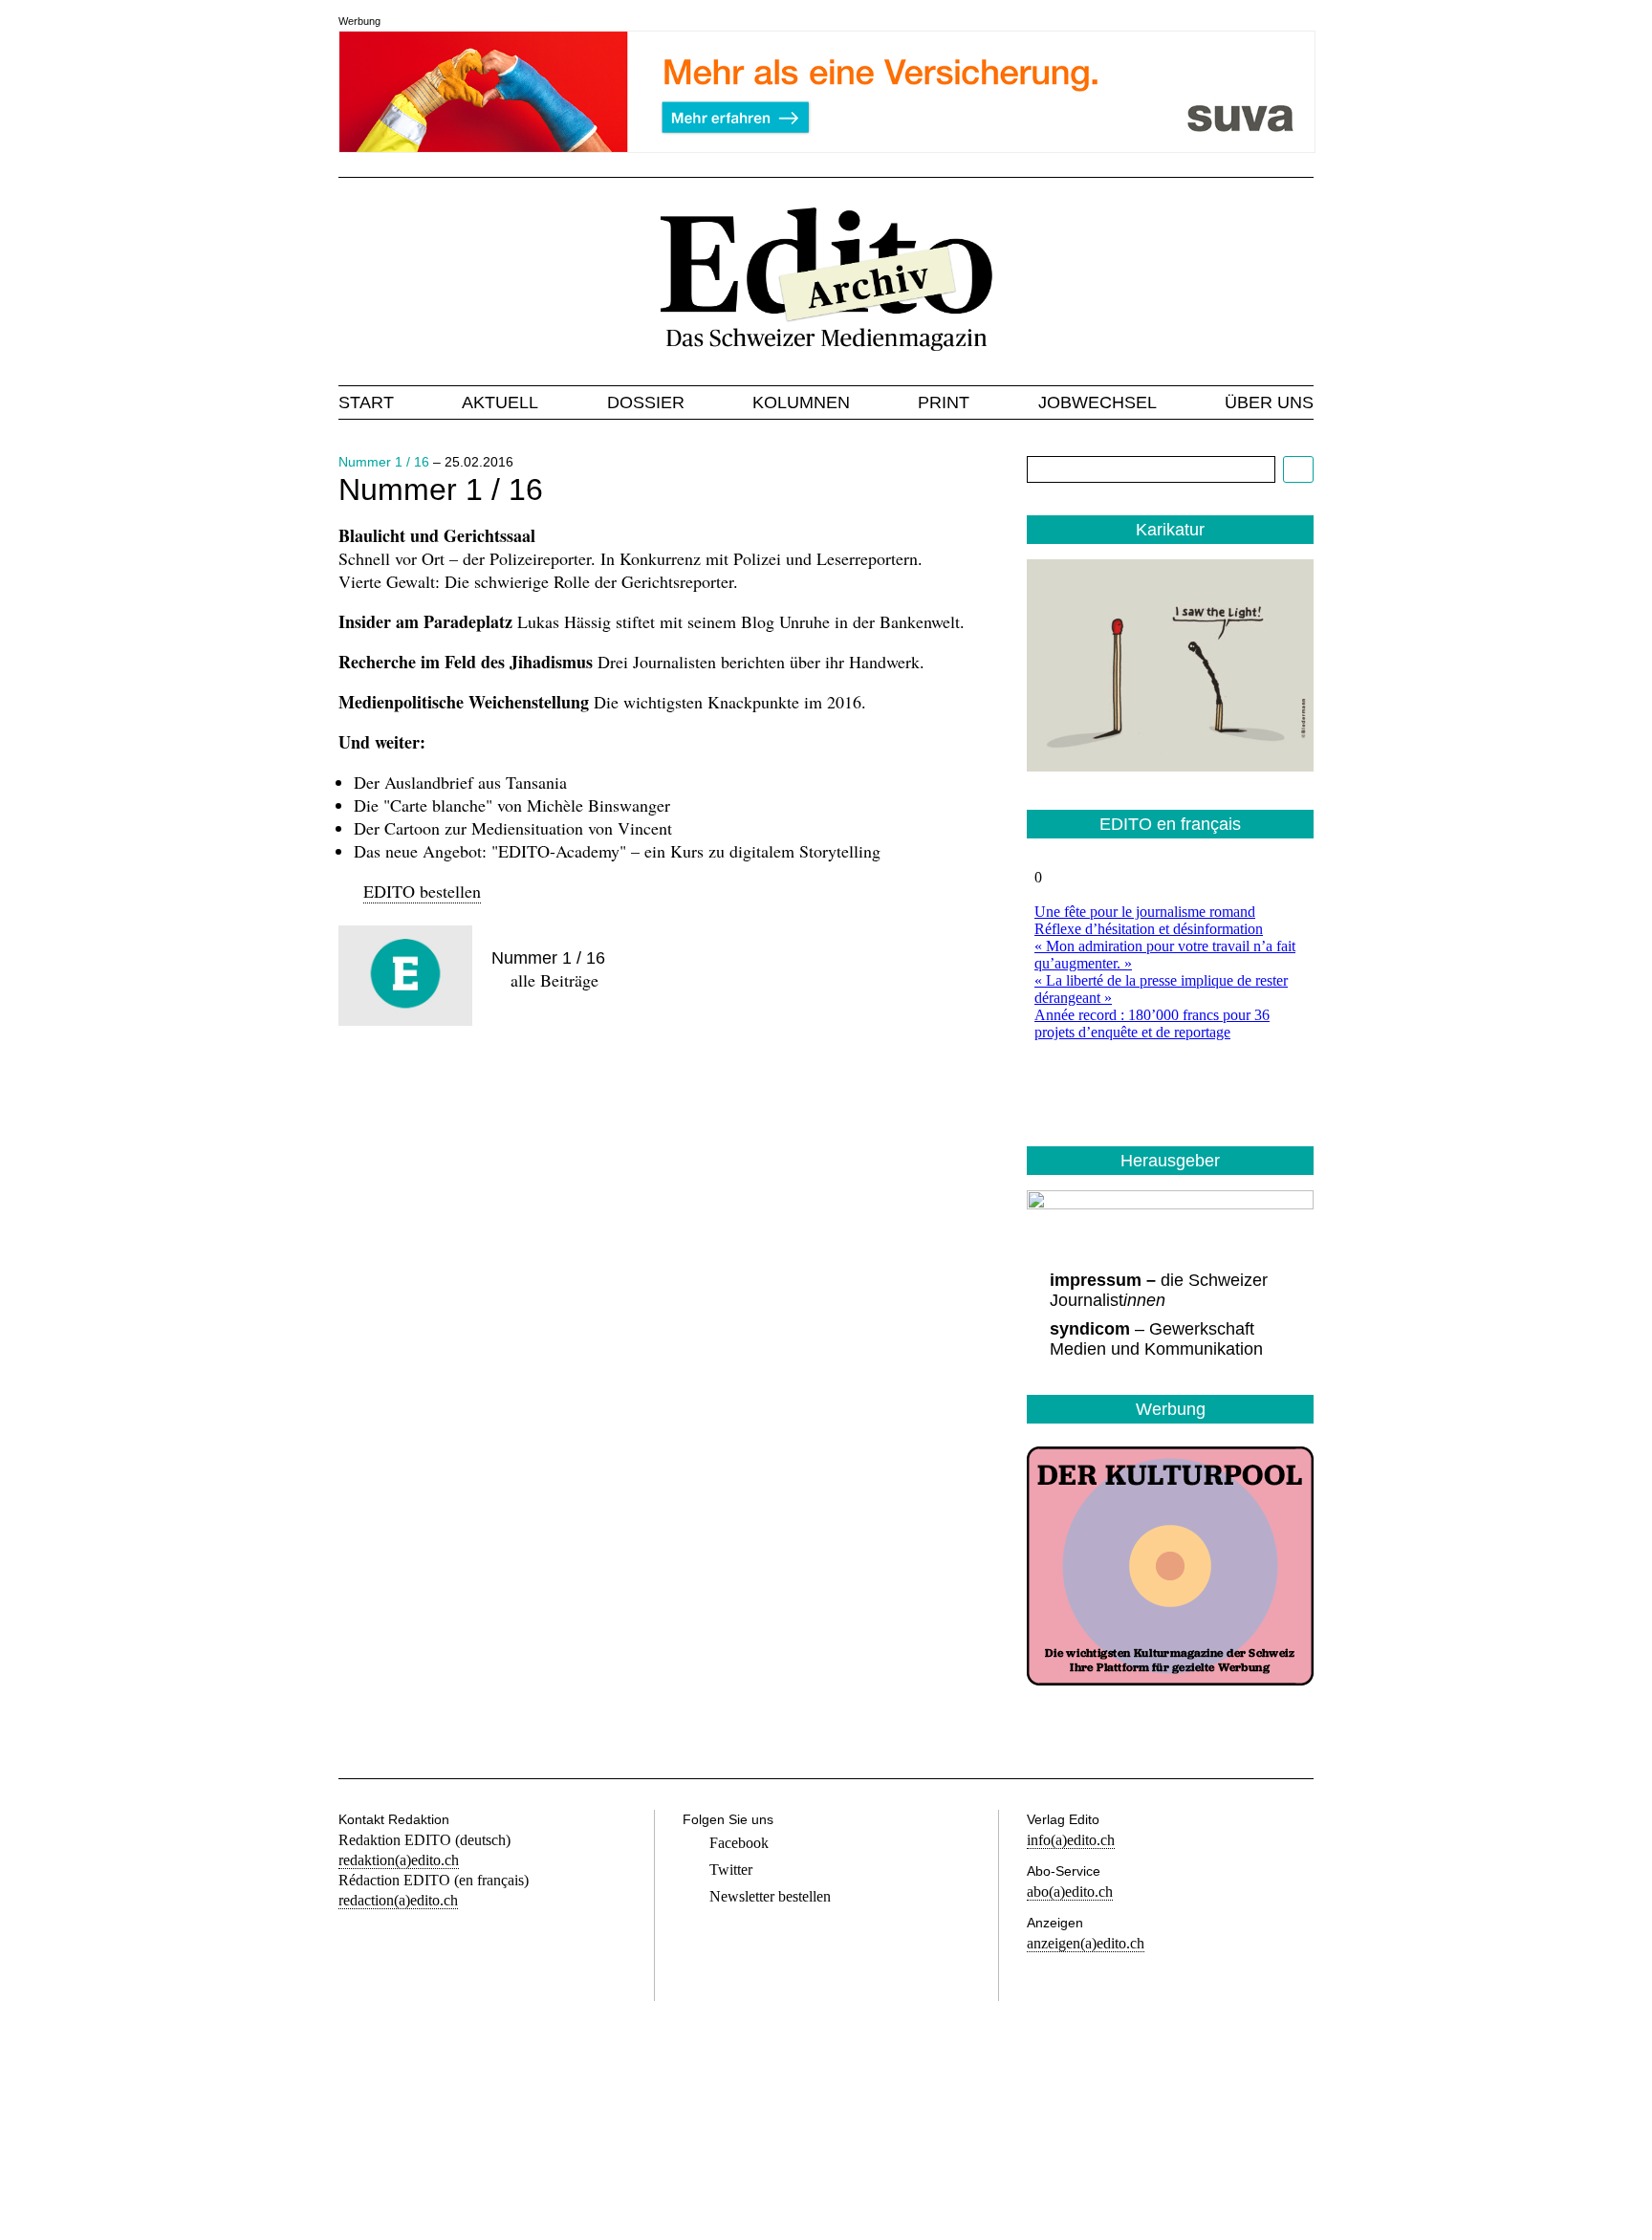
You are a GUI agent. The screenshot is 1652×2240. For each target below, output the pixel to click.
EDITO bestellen (422, 891)
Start (366, 402)
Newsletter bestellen (770, 1896)
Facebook (739, 1843)
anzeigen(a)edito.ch (1086, 1943)
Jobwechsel (1098, 402)
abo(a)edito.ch (1070, 1892)
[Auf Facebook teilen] (361, 1083)
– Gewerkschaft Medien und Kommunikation (1156, 1339)
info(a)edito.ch (1071, 1840)
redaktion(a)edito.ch (399, 1860)
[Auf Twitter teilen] (426, 1083)
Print (944, 402)
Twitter (731, 1870)
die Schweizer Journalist (1159, 1290)
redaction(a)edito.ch (398, 1900)
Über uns (1269, 402)
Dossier (646, 402)
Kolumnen (801, 402)
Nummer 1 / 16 (384, 462)
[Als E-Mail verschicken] (491, 1083)
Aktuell (500, 402)
